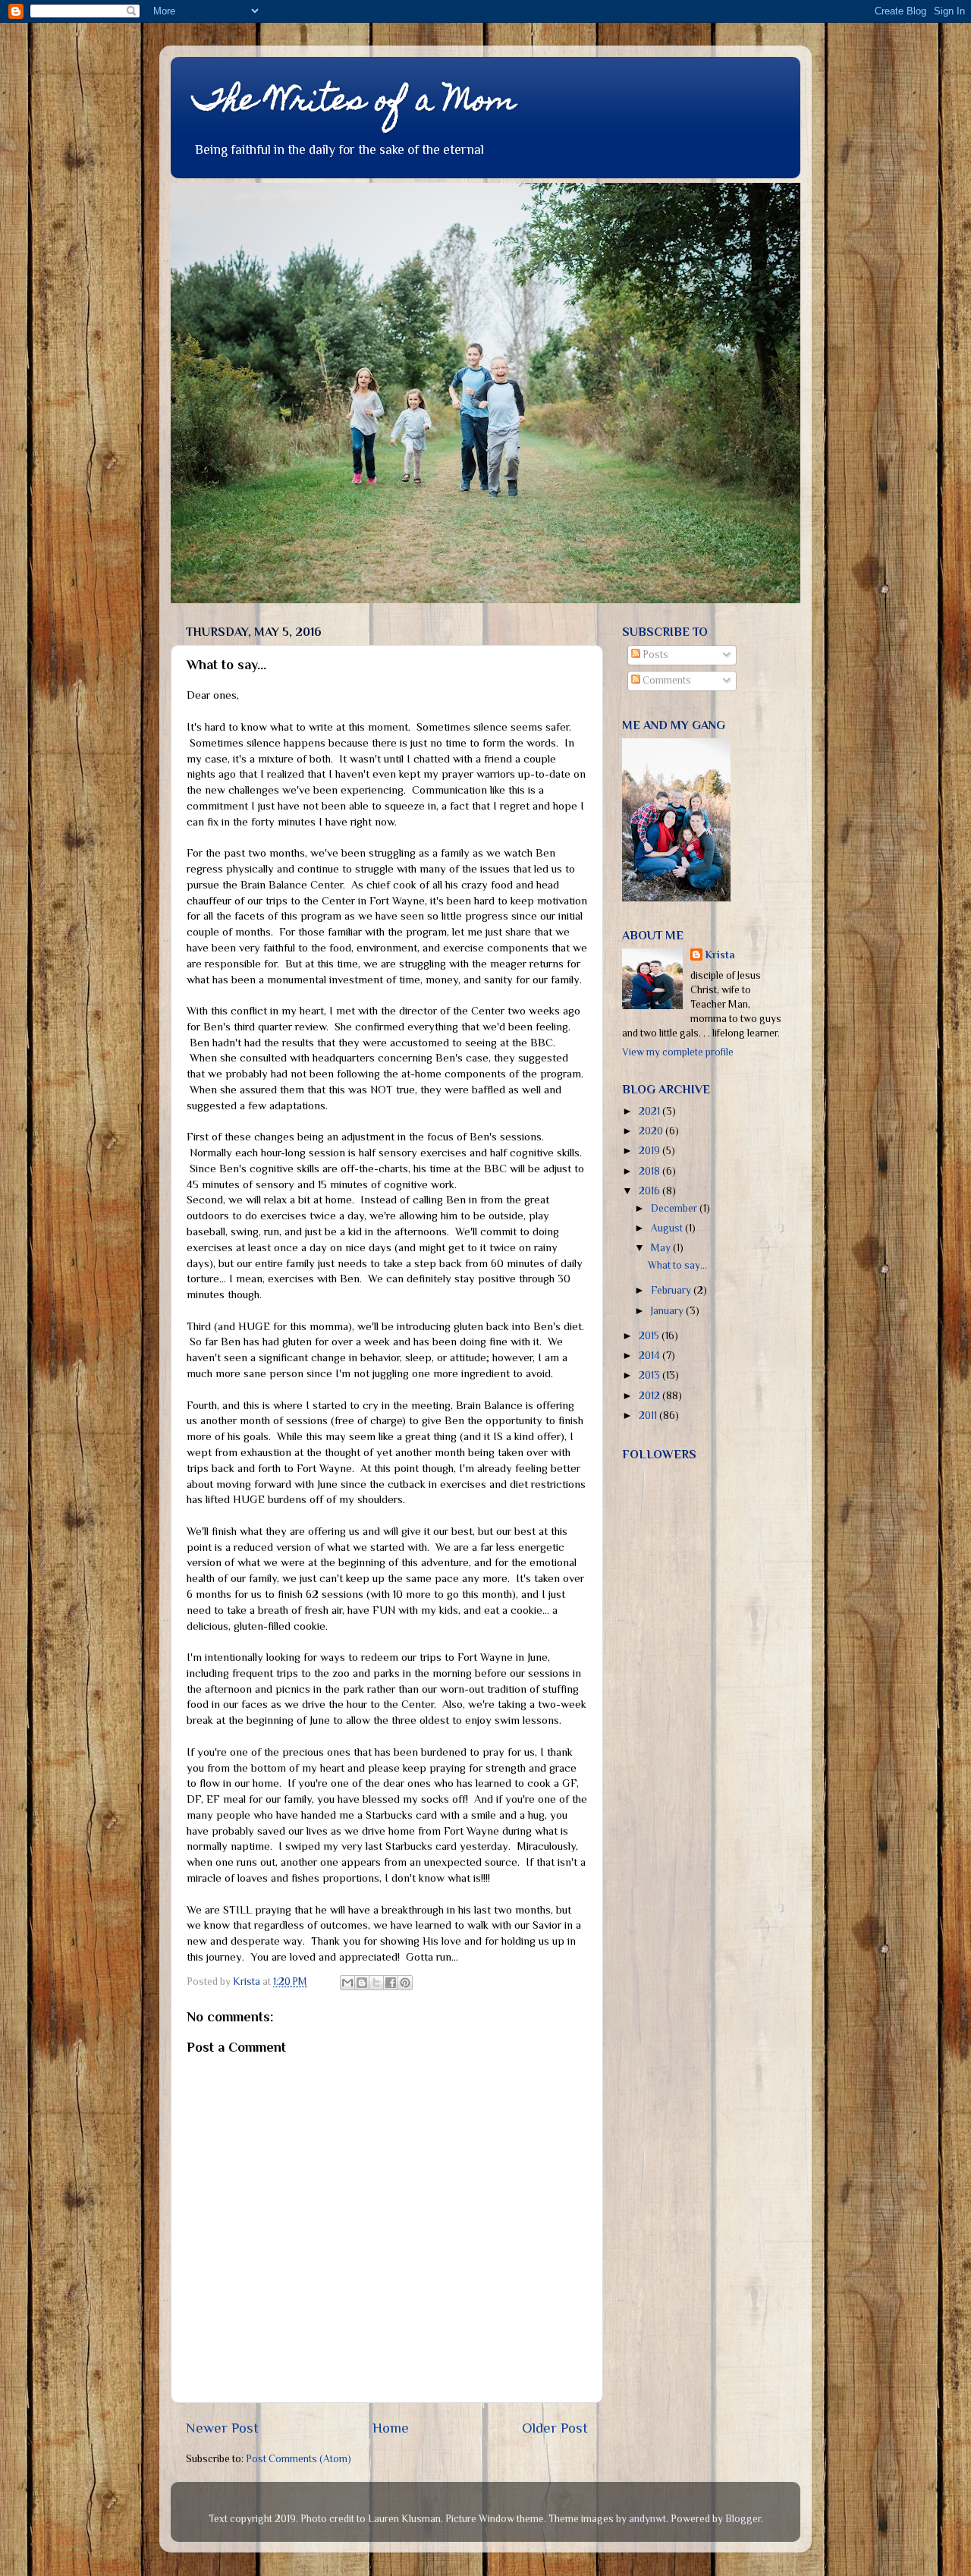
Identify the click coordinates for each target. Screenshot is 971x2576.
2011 (649, 1415)
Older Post (555, 2428)
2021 (650, 1111)
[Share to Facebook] (391, 1983)
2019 (650, 1151)
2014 (650, 1356)
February (672, 1290)
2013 (650, 1375)
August (668, 1228)
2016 (650, 1191)
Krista (720, 955)
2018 (650, 1171)
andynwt (647, 2519)
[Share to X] (376, 1983)
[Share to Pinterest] (405, 1983)
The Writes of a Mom (355, 103)
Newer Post (222, 2428)
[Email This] (347, 1983)
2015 (650, 1336)
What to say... (677, 1265)
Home (391, 2428)
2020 (652, 1131)
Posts (654, 654)
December (675, 1208)
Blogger (743, 2519)
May (662, 1248)
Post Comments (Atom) (299, 2459)
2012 (650, 1396)
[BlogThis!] (362, 1983)
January (668, 1311)
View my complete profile (678, 1052)
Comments (666, 680)
